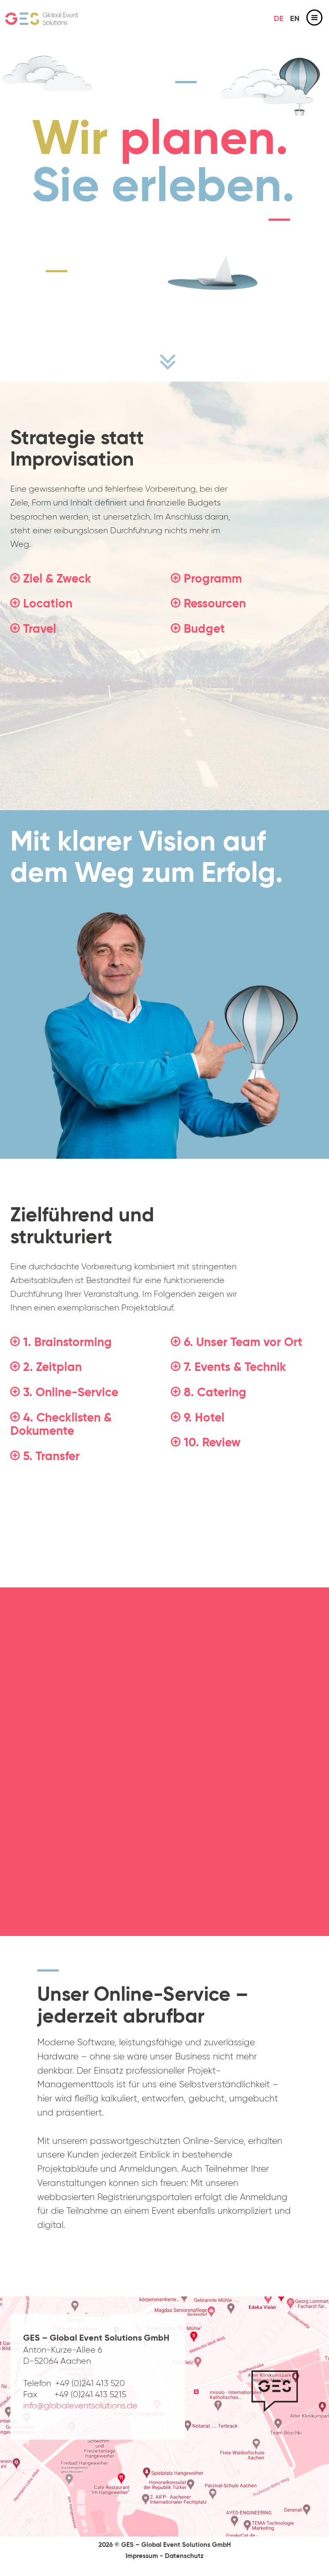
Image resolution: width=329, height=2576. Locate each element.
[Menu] (314, 19)
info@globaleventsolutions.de (80, 2406)
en (295, 19)
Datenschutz (184, 2556)
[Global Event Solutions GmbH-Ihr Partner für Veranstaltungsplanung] (42, 19)
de (279, 19)
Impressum (142, 2556)
